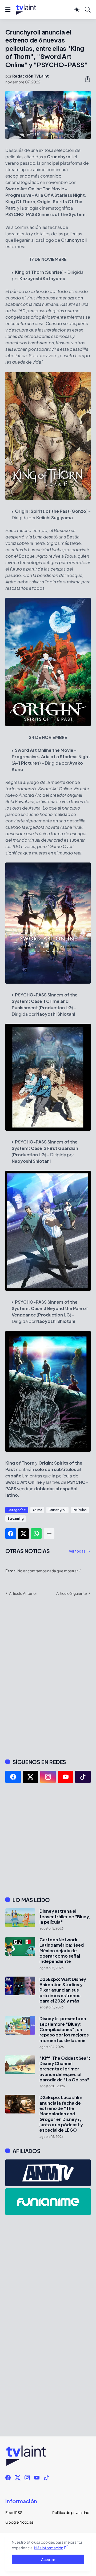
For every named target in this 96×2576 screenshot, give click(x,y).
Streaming (16, 1518)
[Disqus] (48, 1677)
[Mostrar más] (49, 1534)
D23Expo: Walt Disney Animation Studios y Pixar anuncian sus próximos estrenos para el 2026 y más (63, 1990)
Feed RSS (14, 2512)
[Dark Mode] (77, 10)
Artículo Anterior (23, 1593)
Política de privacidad (71, 2512)
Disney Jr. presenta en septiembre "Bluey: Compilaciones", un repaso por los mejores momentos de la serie (64, 2029)
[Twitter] (23, 1534)
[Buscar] (88, 10)
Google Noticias (19, 2522)
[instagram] (48, 1777)
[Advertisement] (48, 1840)
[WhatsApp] (36, 1534)
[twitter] (31, 1777)
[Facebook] (11, 1534)
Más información (49, 2548)
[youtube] (66, 1777)
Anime (37, 1510)
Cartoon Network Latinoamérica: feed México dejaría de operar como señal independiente (61, 1951)
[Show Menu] (8, 10)
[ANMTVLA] (48, 2173)
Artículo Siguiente (72, 1593)
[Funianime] (48, 2202)
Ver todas (77, 1551)
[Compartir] (85, 79)
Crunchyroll (57, 1510)
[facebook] (13, 1777)
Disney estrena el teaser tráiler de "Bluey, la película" (65, 1917)
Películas (80, 1510)
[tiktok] (83, 1777)
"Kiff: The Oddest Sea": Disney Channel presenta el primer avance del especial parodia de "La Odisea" (65, 2069)
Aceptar (48, 2559)
